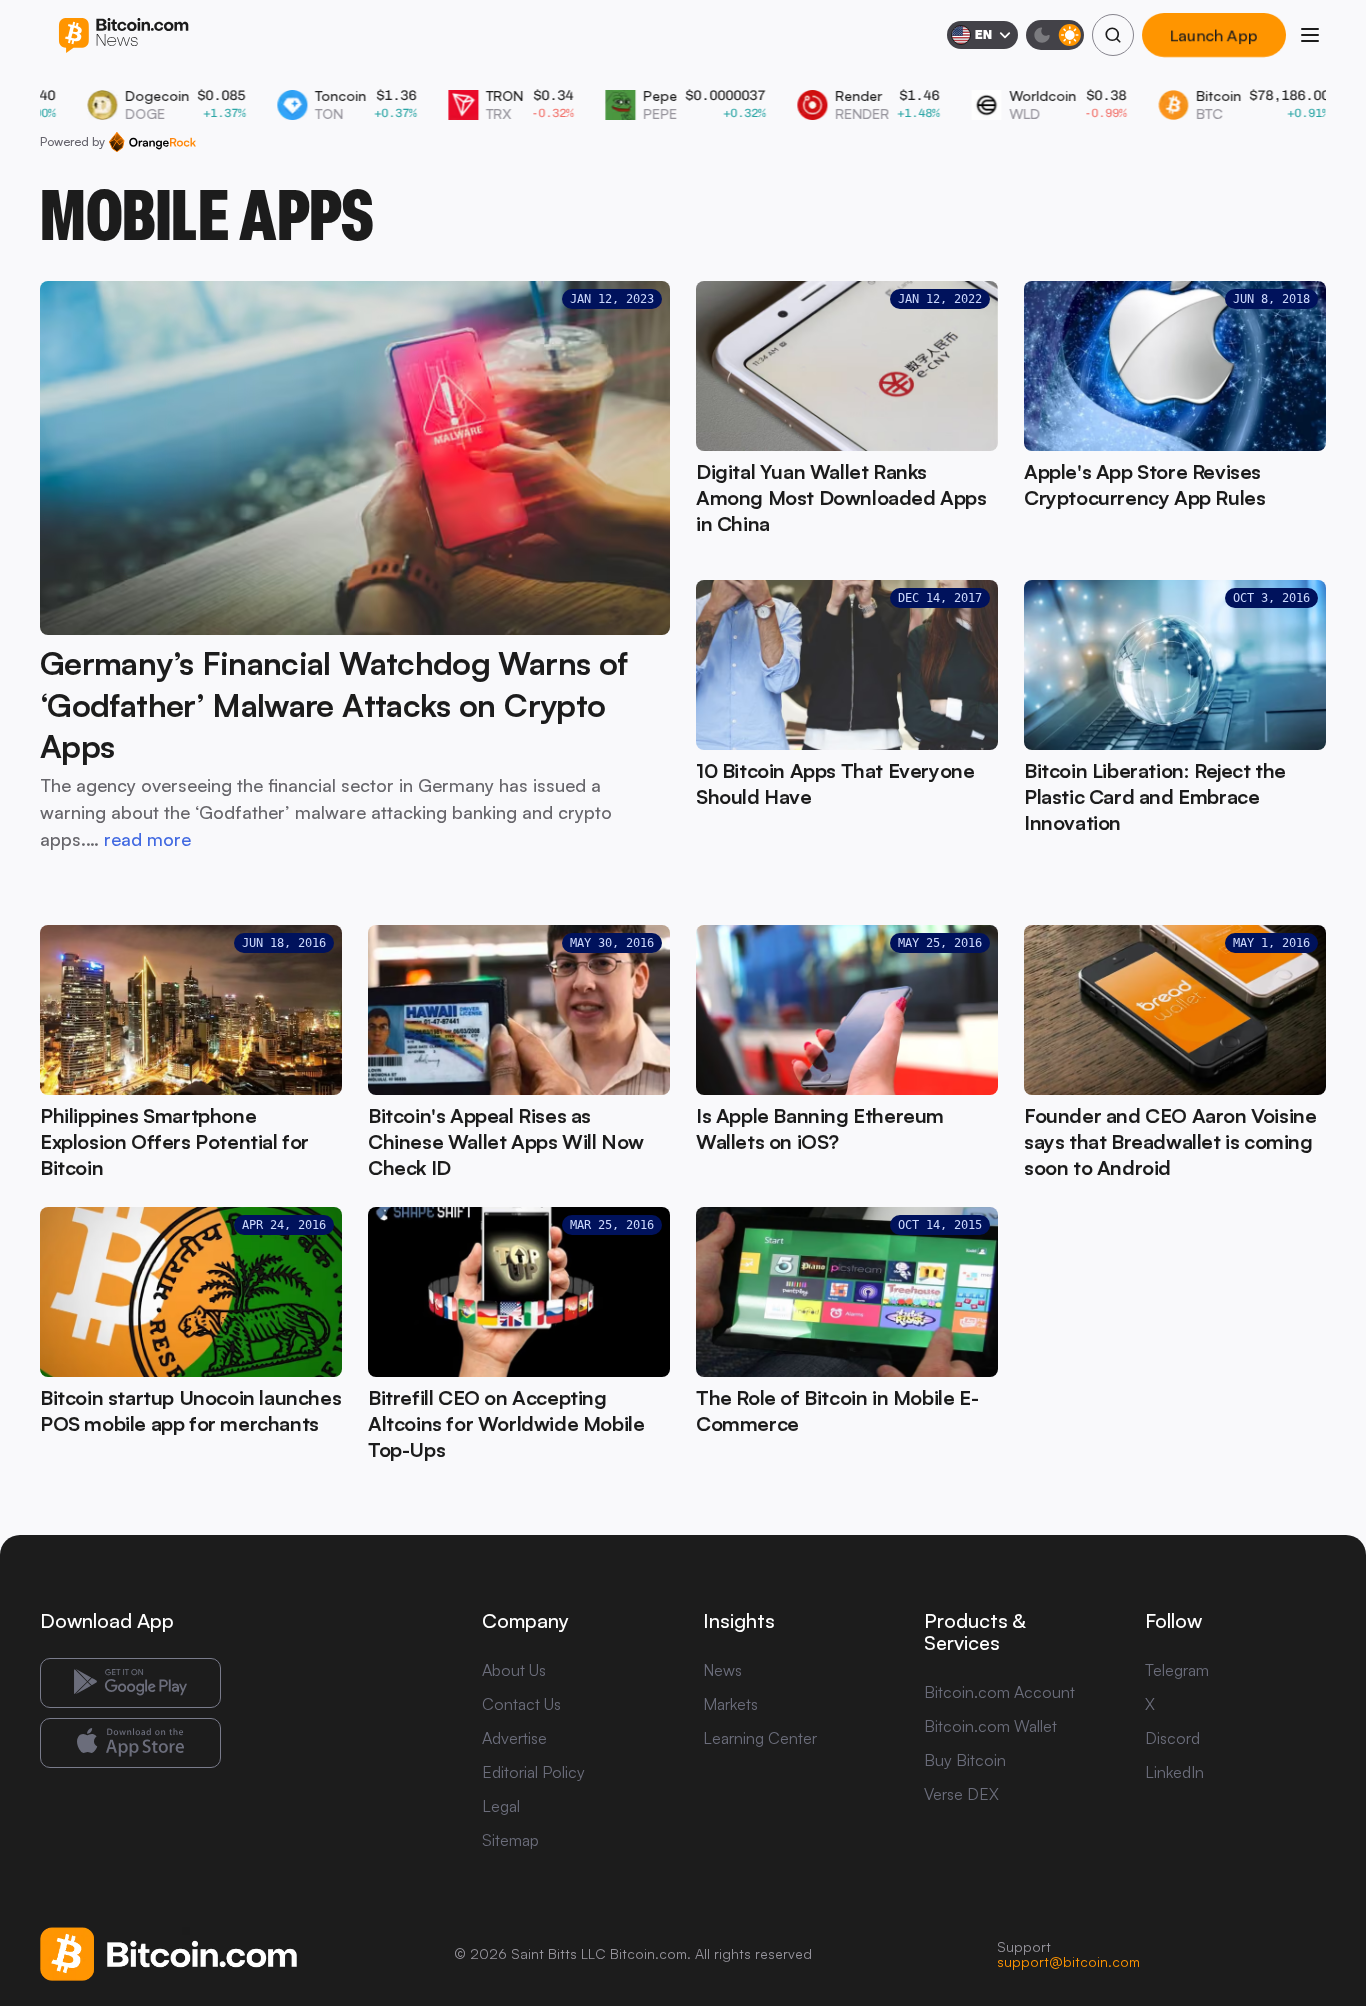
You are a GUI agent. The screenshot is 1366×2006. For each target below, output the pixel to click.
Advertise (514, 1738)
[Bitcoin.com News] (123, 35)
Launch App (1214, 35)
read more (147, 839)
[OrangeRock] (152, 142)
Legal (501, 1806)
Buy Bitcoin (965, 1760)
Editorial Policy (533, 1772)
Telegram (1177, 1670)
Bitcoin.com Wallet (990, 1726)
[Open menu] (1310, 35)
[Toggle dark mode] (1055, 35)
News (722, 1670)
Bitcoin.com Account (999, 1692)
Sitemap (510, 1840)
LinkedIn (1174, 1772)
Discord (1172, 1738)
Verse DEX (961, 1794)
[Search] (1113, 35)
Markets (730, 1704)
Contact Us (521, 1704)
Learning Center (760, 1738)
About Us (514, 1670)
